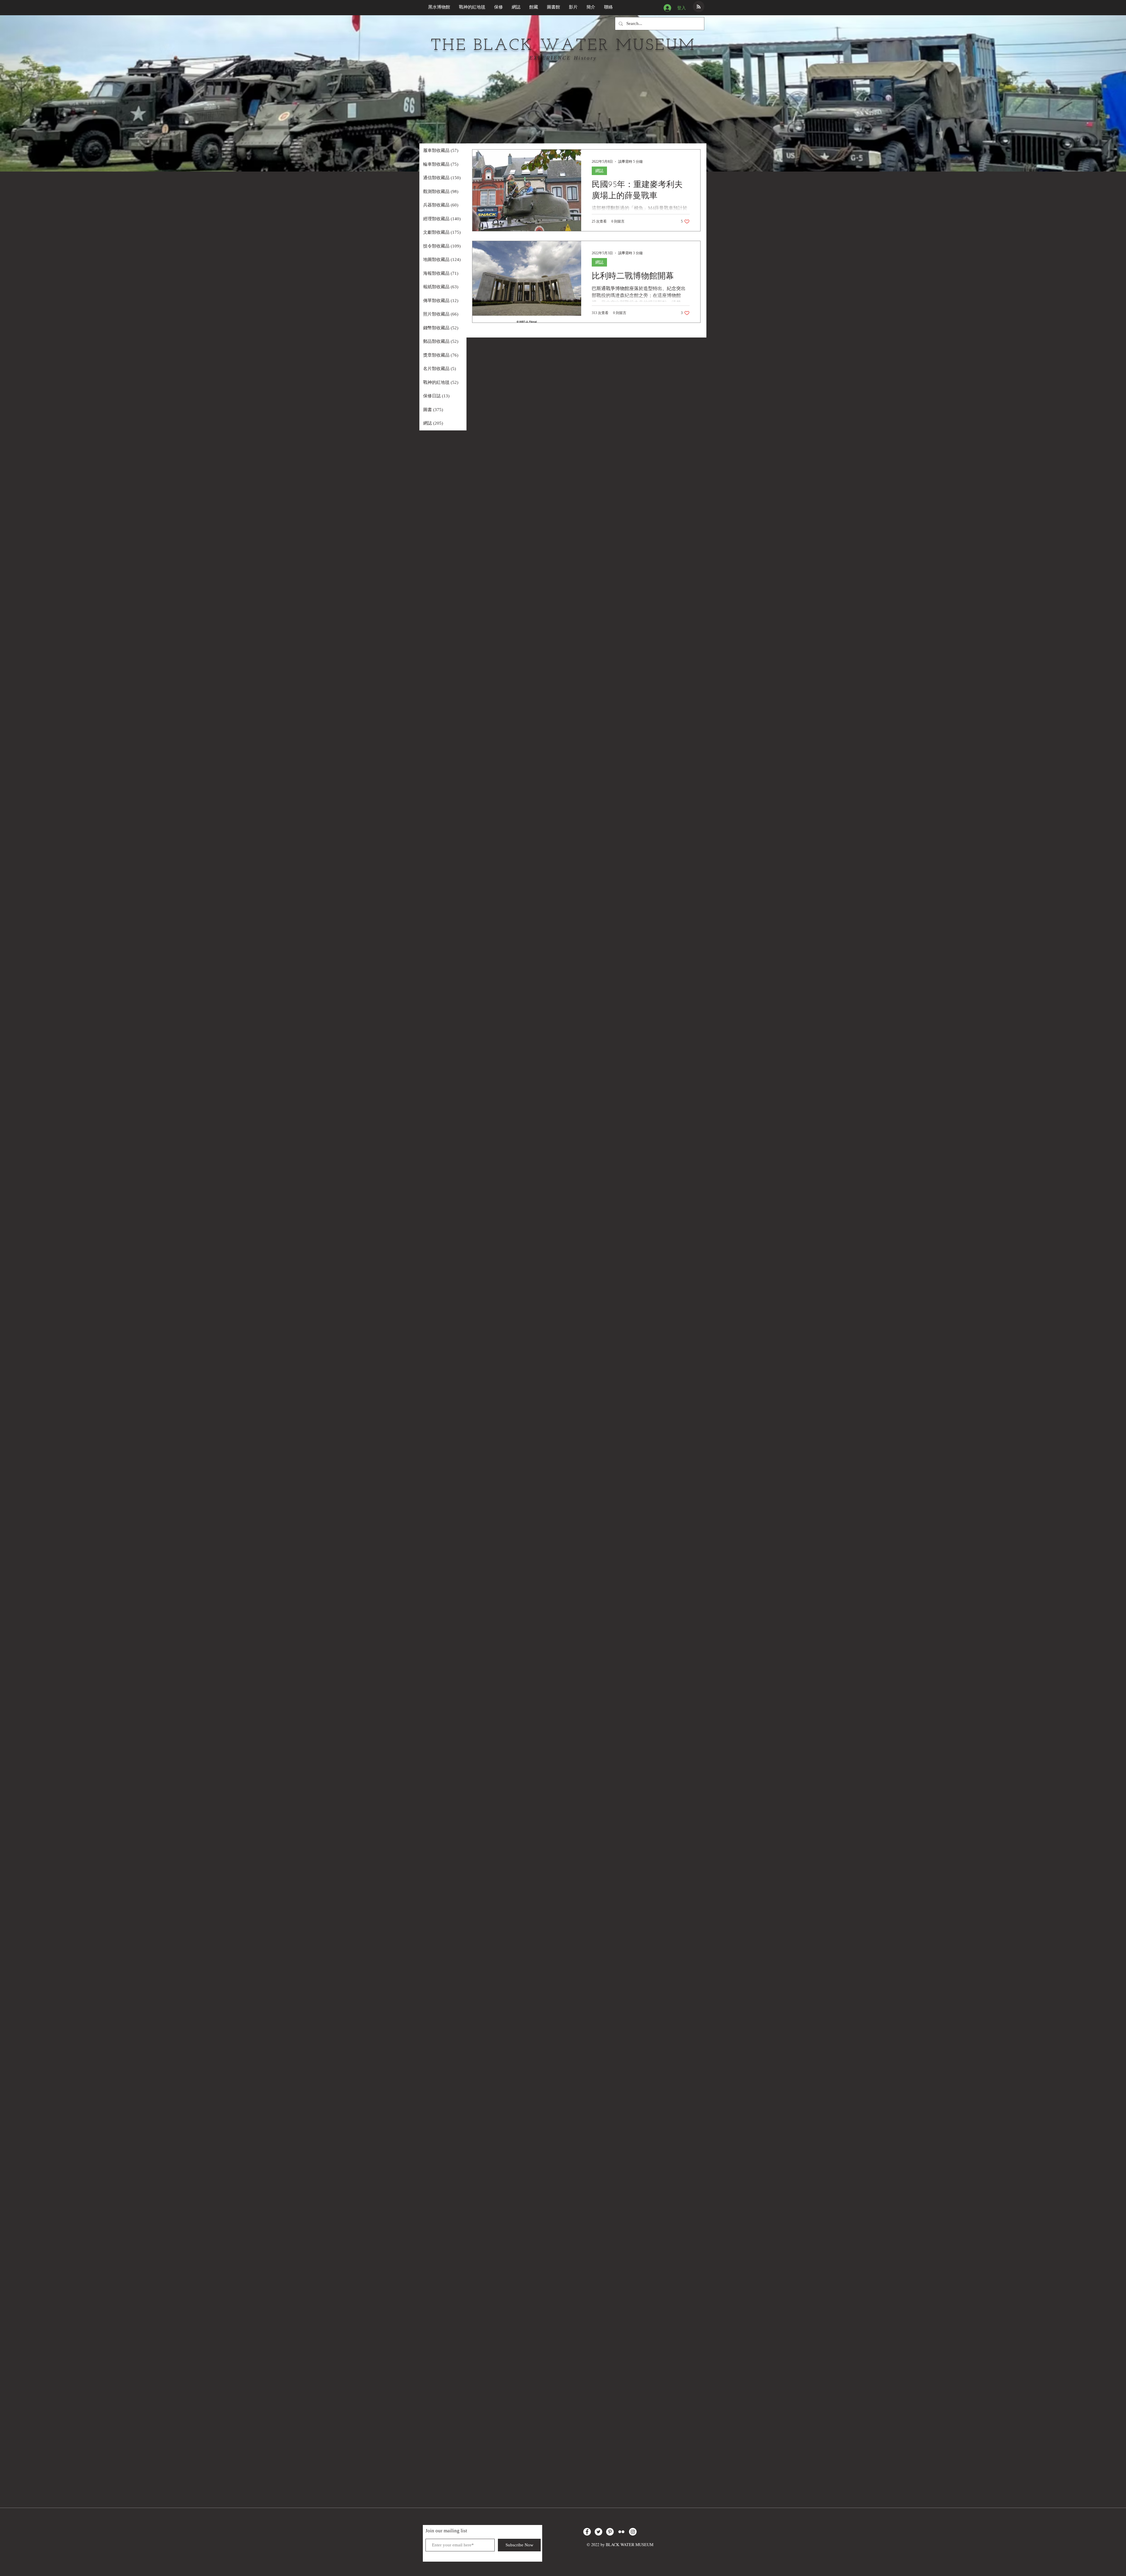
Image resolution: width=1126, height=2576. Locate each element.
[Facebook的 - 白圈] (587, 2532)
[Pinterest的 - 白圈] (610, 2532)
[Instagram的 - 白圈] (633, 2532)
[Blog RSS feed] (699, 7)
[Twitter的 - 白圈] (598, 2532)
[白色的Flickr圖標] (621, 2532)
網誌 (599, 171)
